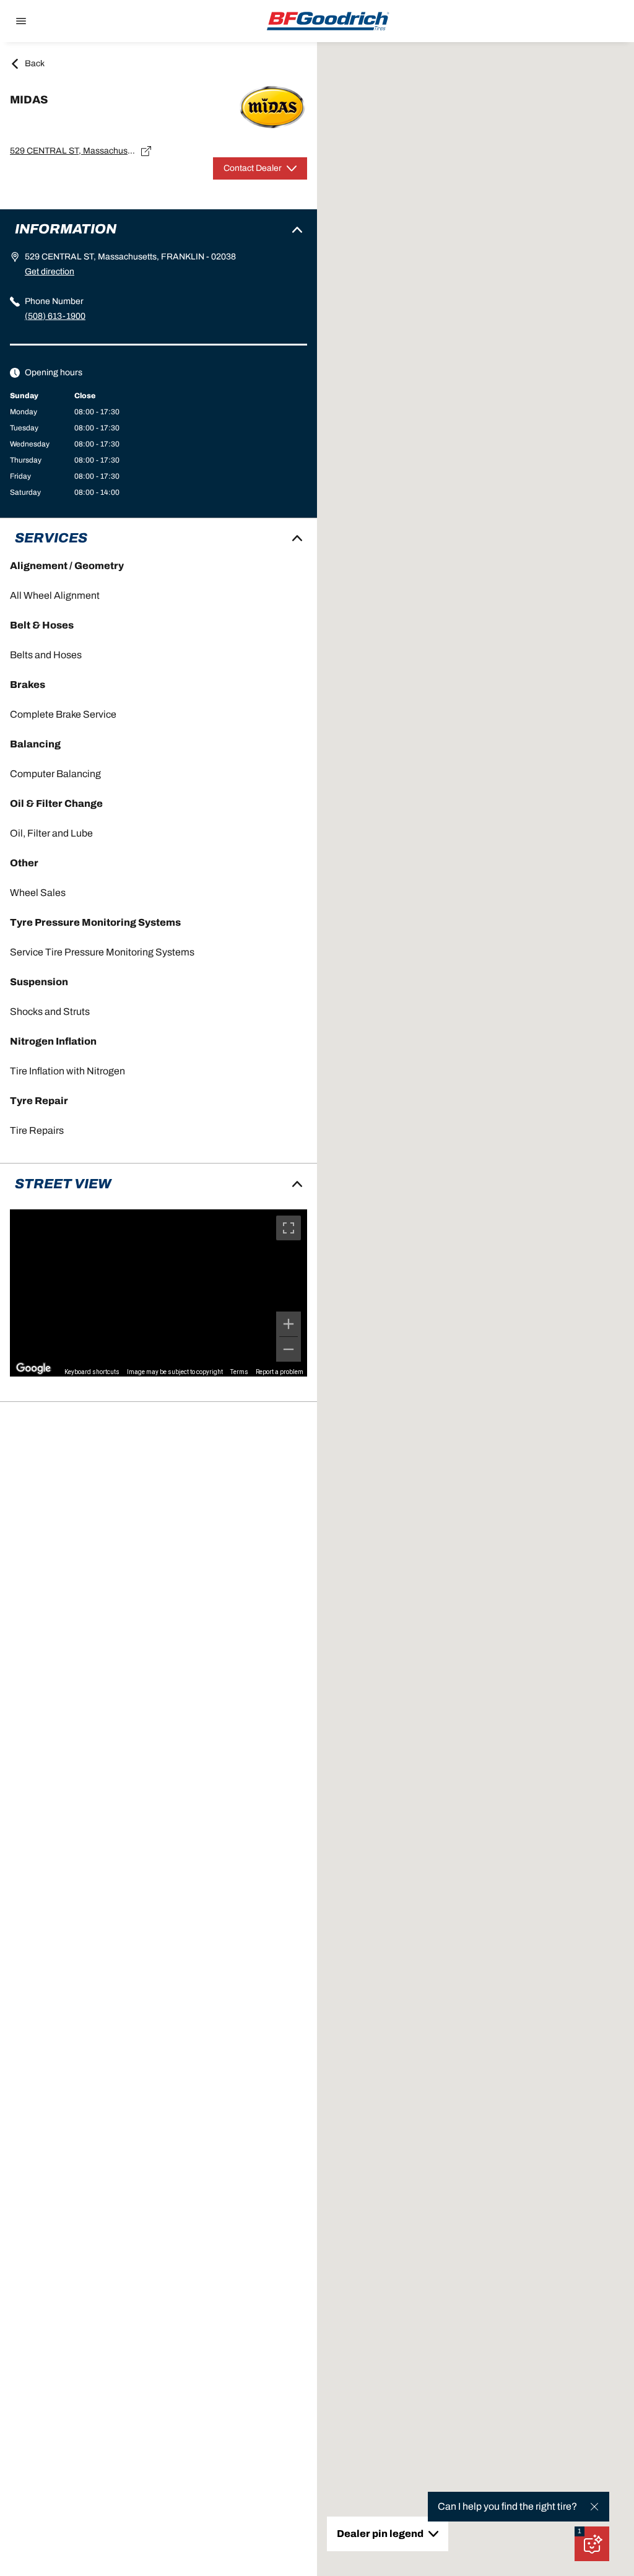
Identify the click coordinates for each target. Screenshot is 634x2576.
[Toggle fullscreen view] (289, 1228)
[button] (580, 2531)
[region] (158, 1293)
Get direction (50, 272)
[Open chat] (592, 2544)
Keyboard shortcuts (92, 1372)
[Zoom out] (289, 1349)
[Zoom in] (289, 1324)
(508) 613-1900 (55, 316)
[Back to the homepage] (328, 21)
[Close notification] (594, 2507)
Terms (239, 1372)
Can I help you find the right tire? (507, 2506)
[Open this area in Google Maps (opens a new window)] (33, 1368)
